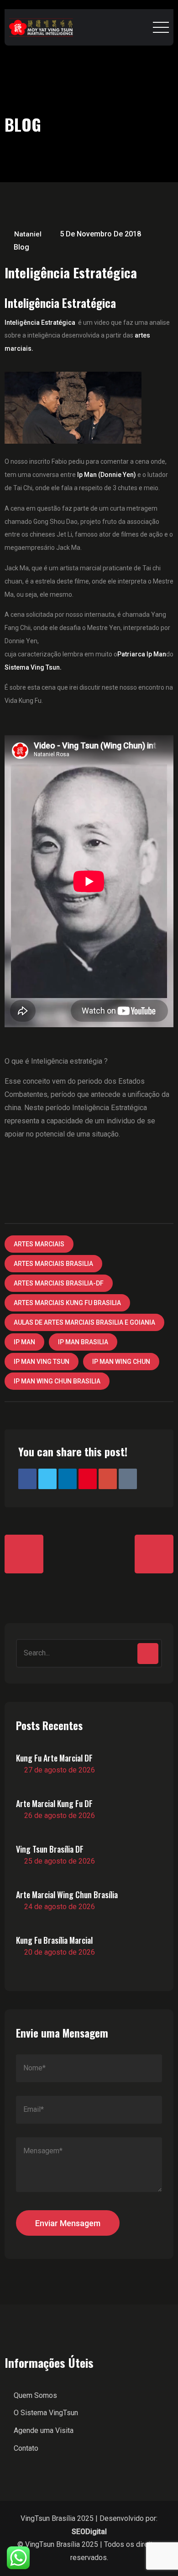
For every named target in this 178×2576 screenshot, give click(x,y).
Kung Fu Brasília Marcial (54, 1940)
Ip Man (24, 1342)
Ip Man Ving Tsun (42, 1362)
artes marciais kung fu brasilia (67, 1303)
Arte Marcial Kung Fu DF (54, 1803)
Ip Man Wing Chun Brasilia (57, 1381)
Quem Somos (35, 2395)
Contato (26, 2448)
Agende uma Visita (44, 2430)
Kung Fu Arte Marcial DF (54, 1758)
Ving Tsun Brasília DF (50, 1849)
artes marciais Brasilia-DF (59, 1283)
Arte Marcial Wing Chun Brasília (67, 1895)
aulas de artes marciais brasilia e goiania (84, 1322)
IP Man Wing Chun (121, 1362)
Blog (21, 247)
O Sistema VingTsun (46, 2413)
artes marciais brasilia (53, 1264)
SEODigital (89, 2532)
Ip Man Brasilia (83, 1342)
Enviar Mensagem (68, 2223)
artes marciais (39, 1244)
